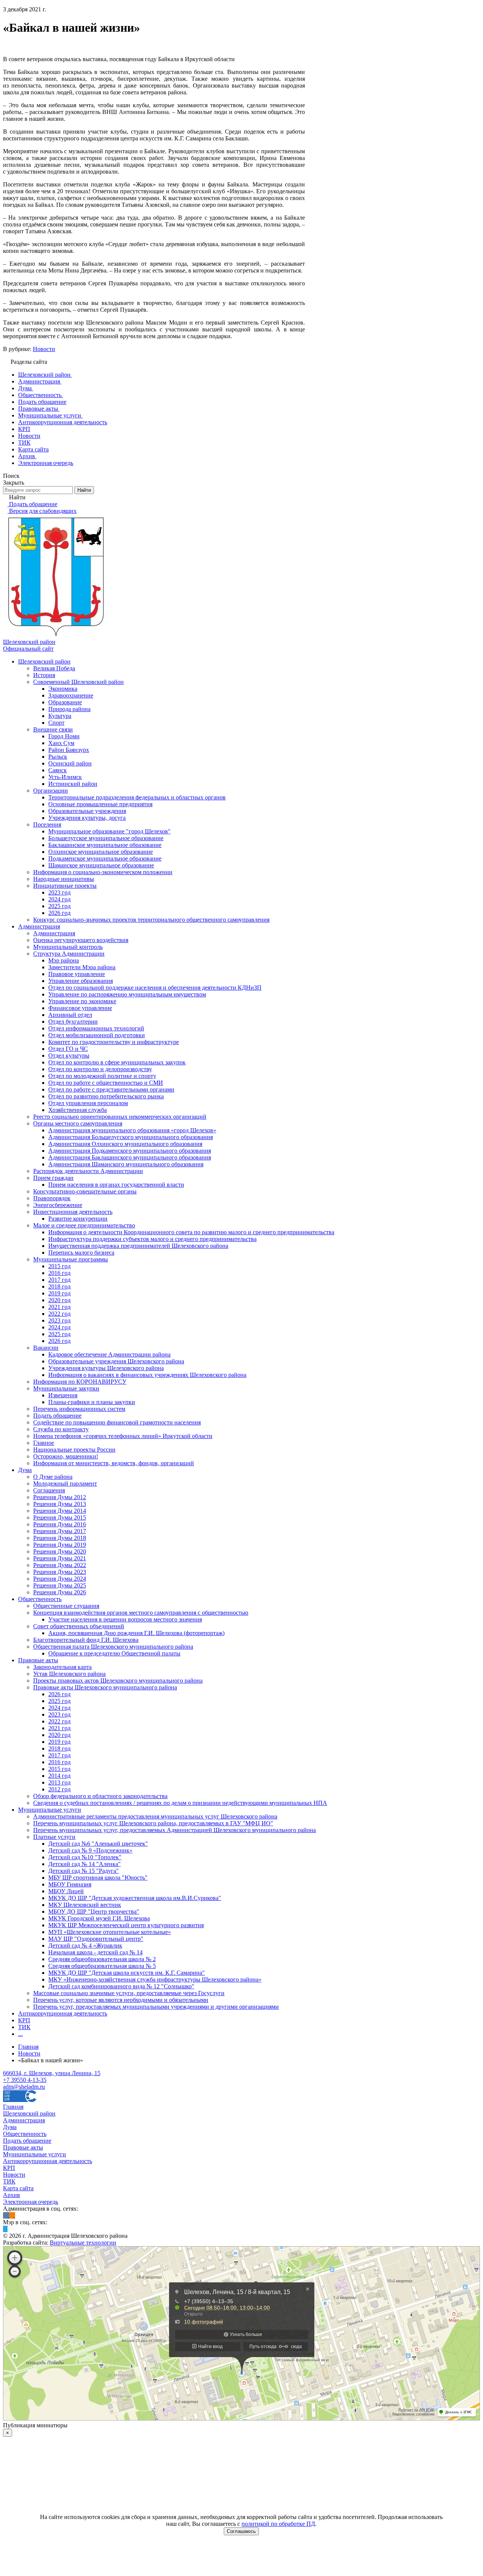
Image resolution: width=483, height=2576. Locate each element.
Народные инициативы (64, 879)
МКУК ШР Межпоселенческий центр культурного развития (126, 1925)
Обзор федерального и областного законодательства (100, 1796)
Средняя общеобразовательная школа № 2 (102, 1959)
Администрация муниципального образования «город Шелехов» (132, 1130)
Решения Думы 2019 (60, 1545)
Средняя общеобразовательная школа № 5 (102, 1966)
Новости (44, 349)
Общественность (40, 1599)
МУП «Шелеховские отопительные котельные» (110, 1932)
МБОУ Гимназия (70, 1884)
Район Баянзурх (69, 750)
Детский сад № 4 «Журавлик (85, 1945)
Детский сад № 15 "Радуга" (84, 1871)
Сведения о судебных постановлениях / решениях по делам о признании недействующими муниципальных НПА (180, 1803)
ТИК (24, 2027)
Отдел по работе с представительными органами (111, 1089)
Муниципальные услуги (50, 1810)
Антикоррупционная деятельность (63, 2013)
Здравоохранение (71, 695)
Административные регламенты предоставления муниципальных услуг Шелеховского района (155, 1816)
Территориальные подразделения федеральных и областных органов (137, 797)
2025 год (59, 906)
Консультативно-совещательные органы (85, 1191)
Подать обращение (57, 1416)
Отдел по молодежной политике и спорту (102, 1076)
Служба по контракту (61, 1429)
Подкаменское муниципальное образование (105, 858)
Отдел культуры (69, 1055)
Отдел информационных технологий (96, 1028)
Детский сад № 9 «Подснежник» (90, 1850)
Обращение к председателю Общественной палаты (114, 1653)
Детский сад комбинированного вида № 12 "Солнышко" (121, 1986)
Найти (84, 490)
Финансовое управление (80, 1008)
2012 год (59, 1789)
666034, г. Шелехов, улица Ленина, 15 (52, 2073)
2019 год (59, 1293)
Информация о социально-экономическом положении (103, 872)
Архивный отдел (70, 1015)
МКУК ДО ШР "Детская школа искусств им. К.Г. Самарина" (127, 1973)
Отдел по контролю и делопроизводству (100, 1069)
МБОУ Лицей (66, 1891)
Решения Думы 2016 (60, 1524)
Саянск (58, 770)
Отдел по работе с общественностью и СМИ (106, 1083)
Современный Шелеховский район (78, 682)
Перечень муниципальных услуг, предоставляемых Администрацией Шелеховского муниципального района (175, 1830)
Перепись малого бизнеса (81, 1253)
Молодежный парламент (65, 1484)
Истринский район (73, 784)
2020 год (59, 1300)
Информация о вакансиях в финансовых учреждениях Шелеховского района (147, 1375)
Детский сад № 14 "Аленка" (85, 1864)
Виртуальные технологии (83, 2243)
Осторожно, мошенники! (66, 1456)
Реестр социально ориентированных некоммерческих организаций (120, 1117)
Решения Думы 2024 (60, 1579)
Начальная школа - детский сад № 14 (95, 1952)
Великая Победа (54, 668)
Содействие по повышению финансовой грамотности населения (117, 1422)
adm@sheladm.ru (24, 2087)
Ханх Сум (61, 743)
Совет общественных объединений (79, 1626)
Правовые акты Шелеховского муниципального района (105, 1687)
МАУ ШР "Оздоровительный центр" (96, 1939)
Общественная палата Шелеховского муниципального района (113, 1647)
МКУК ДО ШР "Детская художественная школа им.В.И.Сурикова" (135, 1898)
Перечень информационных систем (79, 1409)
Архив (12, 2195)
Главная (13, 2107)
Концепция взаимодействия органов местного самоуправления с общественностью (141, 1613)
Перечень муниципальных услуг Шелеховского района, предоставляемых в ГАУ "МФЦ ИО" (153, 1823)
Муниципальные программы (71, 1259)
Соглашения (49, 1490)
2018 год (59, 1286)
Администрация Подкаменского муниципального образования (130, 1151)
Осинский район (70, 763)
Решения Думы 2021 (60, 1558)
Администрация (39, 926)
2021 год (59, 1307)
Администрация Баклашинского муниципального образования (130, 1157)
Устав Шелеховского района (69, 1674)
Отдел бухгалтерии (73, 1022)
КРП (24, 2020)
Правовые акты (38, 1660)
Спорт (56, 723)
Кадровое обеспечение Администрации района (109, 1354)
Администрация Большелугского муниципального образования (131, 1137)
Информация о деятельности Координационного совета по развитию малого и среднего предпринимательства (191, 1232)
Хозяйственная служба (78, 1110)
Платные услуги (54, 1837)
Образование (65, 702)
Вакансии (46, 1348)
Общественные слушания (66, 1606)
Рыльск (58, 757)
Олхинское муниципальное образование (101, 852)
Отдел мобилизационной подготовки (97, 1035)
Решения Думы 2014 (60, 1511)
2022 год (59, 1314)
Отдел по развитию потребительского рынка (106, 1096)
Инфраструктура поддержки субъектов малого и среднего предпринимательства (152, 1239)
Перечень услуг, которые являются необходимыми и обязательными (121, 2000)
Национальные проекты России (74, 1450)
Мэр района (64, 960)
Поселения (47, 825)
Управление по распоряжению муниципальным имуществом (127, 994)
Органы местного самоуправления (78, 1123)
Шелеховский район (44, 661)
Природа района (69, 709)
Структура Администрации (69, 954)
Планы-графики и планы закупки (92, 1402)
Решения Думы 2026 (60, 1592)
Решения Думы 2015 (60, 1517)
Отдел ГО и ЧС (68, 1049)
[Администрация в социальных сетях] (6, 2215)
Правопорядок (52, 1198)
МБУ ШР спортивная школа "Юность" (98, 1878)
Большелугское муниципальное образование (106, 838)
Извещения (63, 1395)
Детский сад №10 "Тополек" (85, 1857)
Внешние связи (53, 729)
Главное (44, 1443)
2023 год (59, 892)
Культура (60, 716)
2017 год (59, 1280)
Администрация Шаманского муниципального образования (126, 1164)
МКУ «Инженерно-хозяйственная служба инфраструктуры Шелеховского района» (155, 1979)
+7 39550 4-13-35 (25, 2080)
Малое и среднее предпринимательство (84, 1225)
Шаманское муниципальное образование (101, 865)
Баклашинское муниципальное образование (105, 845)
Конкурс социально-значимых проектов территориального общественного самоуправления (151, 920)
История (44, 675)
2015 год (59, 1266)
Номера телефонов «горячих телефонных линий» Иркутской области (123, 1436)
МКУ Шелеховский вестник (85, 1905)
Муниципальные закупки (66, 1388)
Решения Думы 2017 (60, 1531)
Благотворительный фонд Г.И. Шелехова (86, 1640)
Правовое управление (77, 974)
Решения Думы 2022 (60, 1565)
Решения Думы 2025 (60, 1585)
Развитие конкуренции (78, 1219)
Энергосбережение (58, 1205)
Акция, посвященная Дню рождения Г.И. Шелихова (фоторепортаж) (136, 1633)
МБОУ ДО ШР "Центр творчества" (94, 1912)
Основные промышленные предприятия (100, 804)
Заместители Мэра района (82, 967)
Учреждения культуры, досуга (87, 818)
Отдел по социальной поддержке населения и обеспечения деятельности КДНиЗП (155, 988)
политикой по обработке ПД (278, 2524)
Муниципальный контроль (68, 947)
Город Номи (64, 736)
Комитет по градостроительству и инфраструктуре (114, 1042)
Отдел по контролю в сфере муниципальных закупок (117, 1062)
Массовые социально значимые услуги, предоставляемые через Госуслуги (129, 1993)
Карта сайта (18, 2188)
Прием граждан (53, 1178)
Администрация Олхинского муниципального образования (125, 1144)
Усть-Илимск (65, 777)
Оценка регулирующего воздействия (81, 940)
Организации (51, 791)
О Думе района (53, 1477)
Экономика (63, 689)
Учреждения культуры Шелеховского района (106, 1368)
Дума (25, 1470)
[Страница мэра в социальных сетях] (5, 2229)
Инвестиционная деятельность (73, 1212)
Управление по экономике (82, 1001)
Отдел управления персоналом (88, 1103)
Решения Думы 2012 (60, 1497)
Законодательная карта (62, 1667)
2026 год (59, 913)
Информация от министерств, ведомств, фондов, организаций (114, 1463)
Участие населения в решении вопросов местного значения (125, 1619)
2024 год (59, 899)
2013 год (59, 1782)
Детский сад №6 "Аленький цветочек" (98, 1844)
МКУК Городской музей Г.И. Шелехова (99, 1918)
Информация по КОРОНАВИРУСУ (80, 1382)
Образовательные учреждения (87, 811)
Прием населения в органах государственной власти (116, 1185)
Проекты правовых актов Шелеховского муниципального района (118, 1681)
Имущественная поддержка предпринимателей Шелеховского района (138, 1246)
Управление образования (81, 981)
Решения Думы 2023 (60, 1572)
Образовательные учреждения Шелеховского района (116, 1361)
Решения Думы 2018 (60, 1538)
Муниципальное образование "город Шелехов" (109, 831)
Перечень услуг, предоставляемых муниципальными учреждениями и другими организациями (156, 2007)
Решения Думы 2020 (60, 1551)
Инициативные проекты (65, 886)
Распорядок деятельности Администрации (88, 1171)
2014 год (59, 1776)
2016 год (59, 1273)
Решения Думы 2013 (60, 1504)
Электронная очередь (31, 2202)
